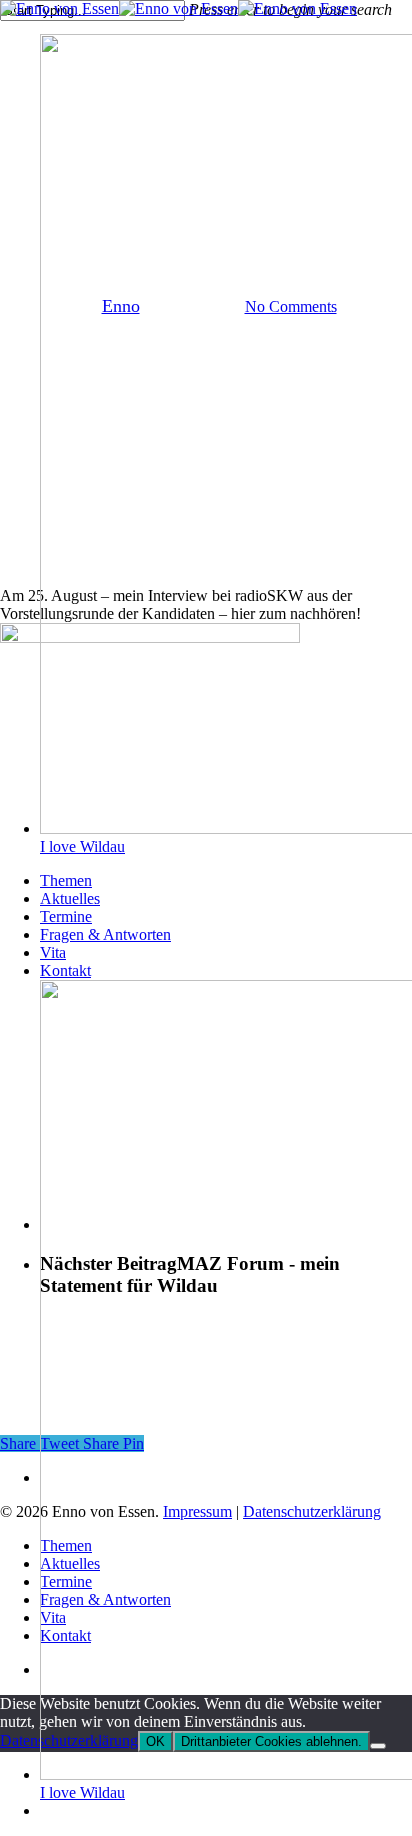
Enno (121, 306)
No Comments (291, 306)
